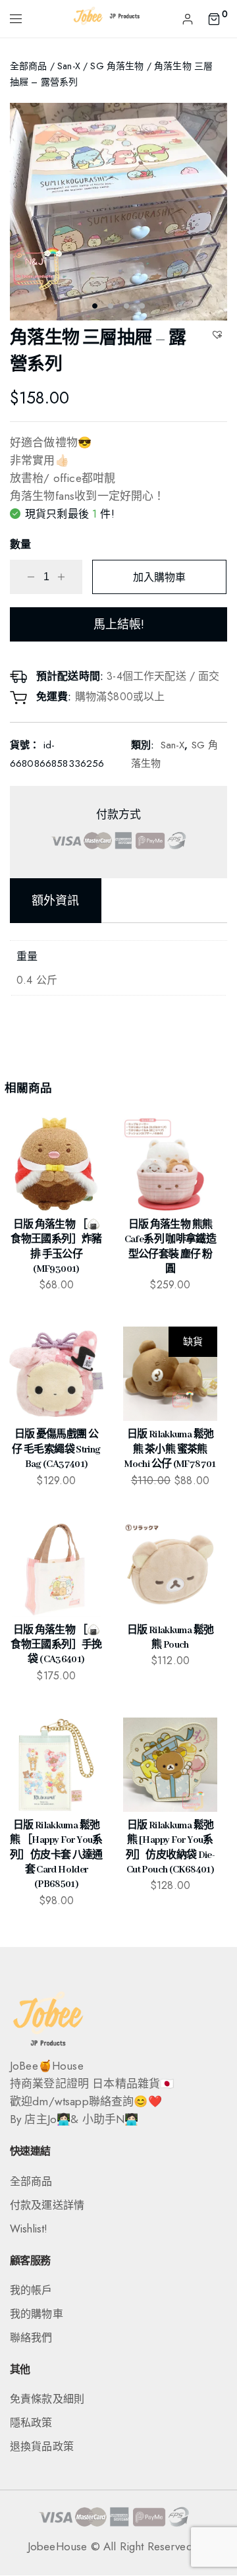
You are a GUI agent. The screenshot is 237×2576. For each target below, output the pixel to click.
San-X (69, 66)
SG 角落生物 (117, 66)
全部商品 (29, 66)
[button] (219, 334)
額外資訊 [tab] (56, 901)
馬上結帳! (119, 624)
